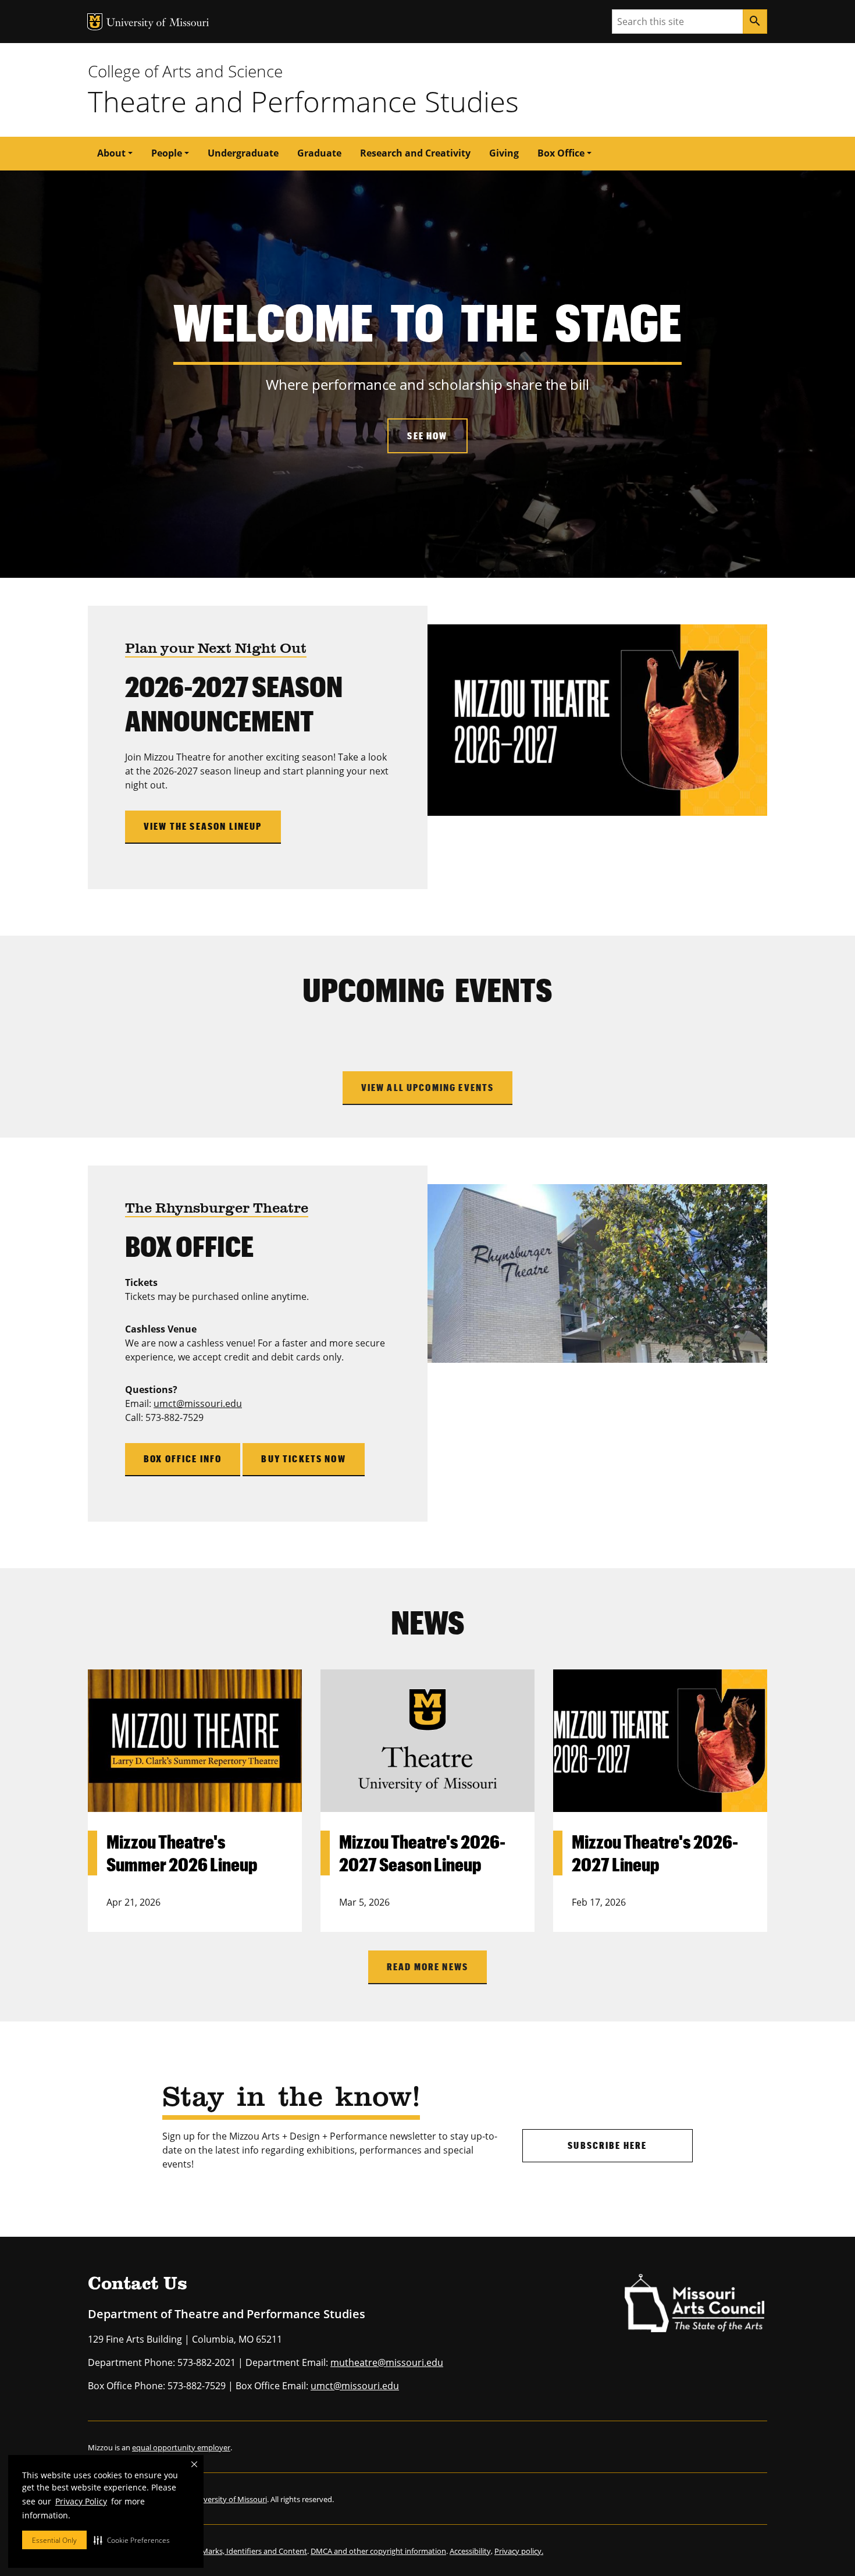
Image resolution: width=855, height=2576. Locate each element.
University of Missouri (158, 24)
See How (427, 436)
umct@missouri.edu (198, 1404)
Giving (504, 153)
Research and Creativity (415, 153)
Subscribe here (607, 2145)
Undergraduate (243, 153)
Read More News (427, 1966)
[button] (132, 2540)
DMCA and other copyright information (378, 2551)
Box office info (183, 1458)
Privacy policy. (519, 2551)
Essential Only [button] (54, 2540)
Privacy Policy (81, 2501)
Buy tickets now (303, 1458)
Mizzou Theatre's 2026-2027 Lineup (655, 1852)
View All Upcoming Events (428, 1087)
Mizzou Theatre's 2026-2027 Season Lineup (422, 1852)
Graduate (319, 153)
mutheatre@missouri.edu (387, 2362)
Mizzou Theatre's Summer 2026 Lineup (182, 1852)
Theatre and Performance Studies (303, 101)
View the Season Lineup (203, 826)
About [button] (111, 153)
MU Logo (95, 22)
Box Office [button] (561, 153)
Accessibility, (471, 2551)
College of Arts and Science (185, 71)
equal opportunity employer (181, 2447)
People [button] (167, 153)
